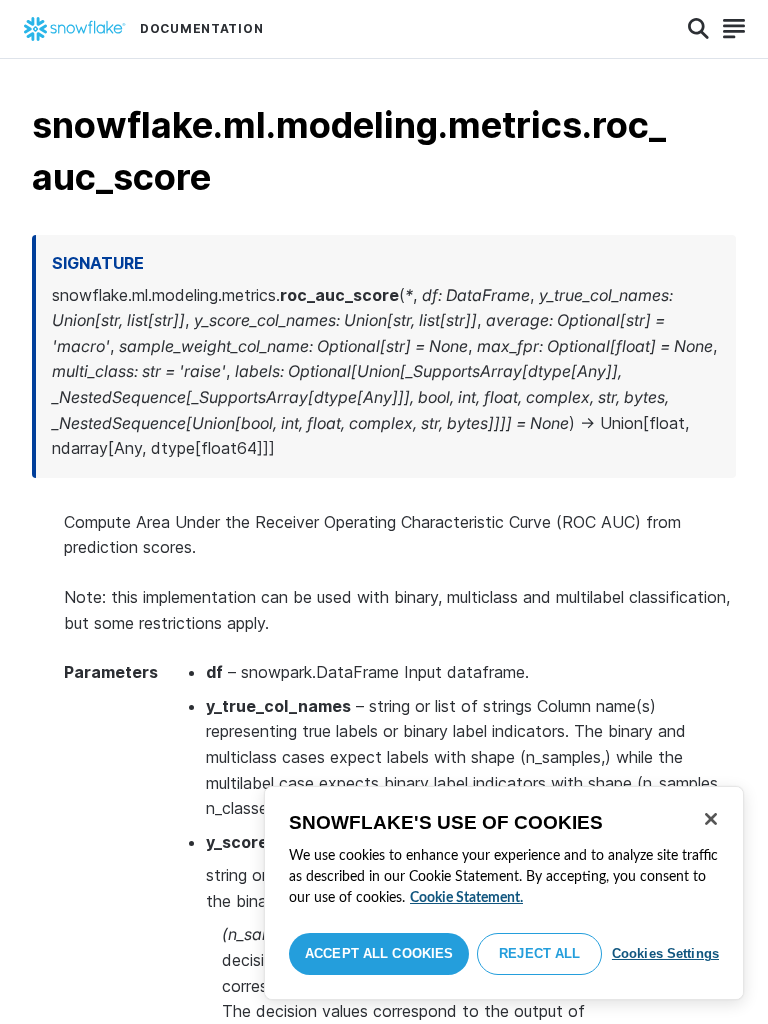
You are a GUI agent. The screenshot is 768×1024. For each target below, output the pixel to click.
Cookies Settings (665, 953)
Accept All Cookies (379, 953)
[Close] (711, 819)
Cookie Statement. (466, 898)
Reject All (539, 953)
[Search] (698, 29)
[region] (504, 893)
